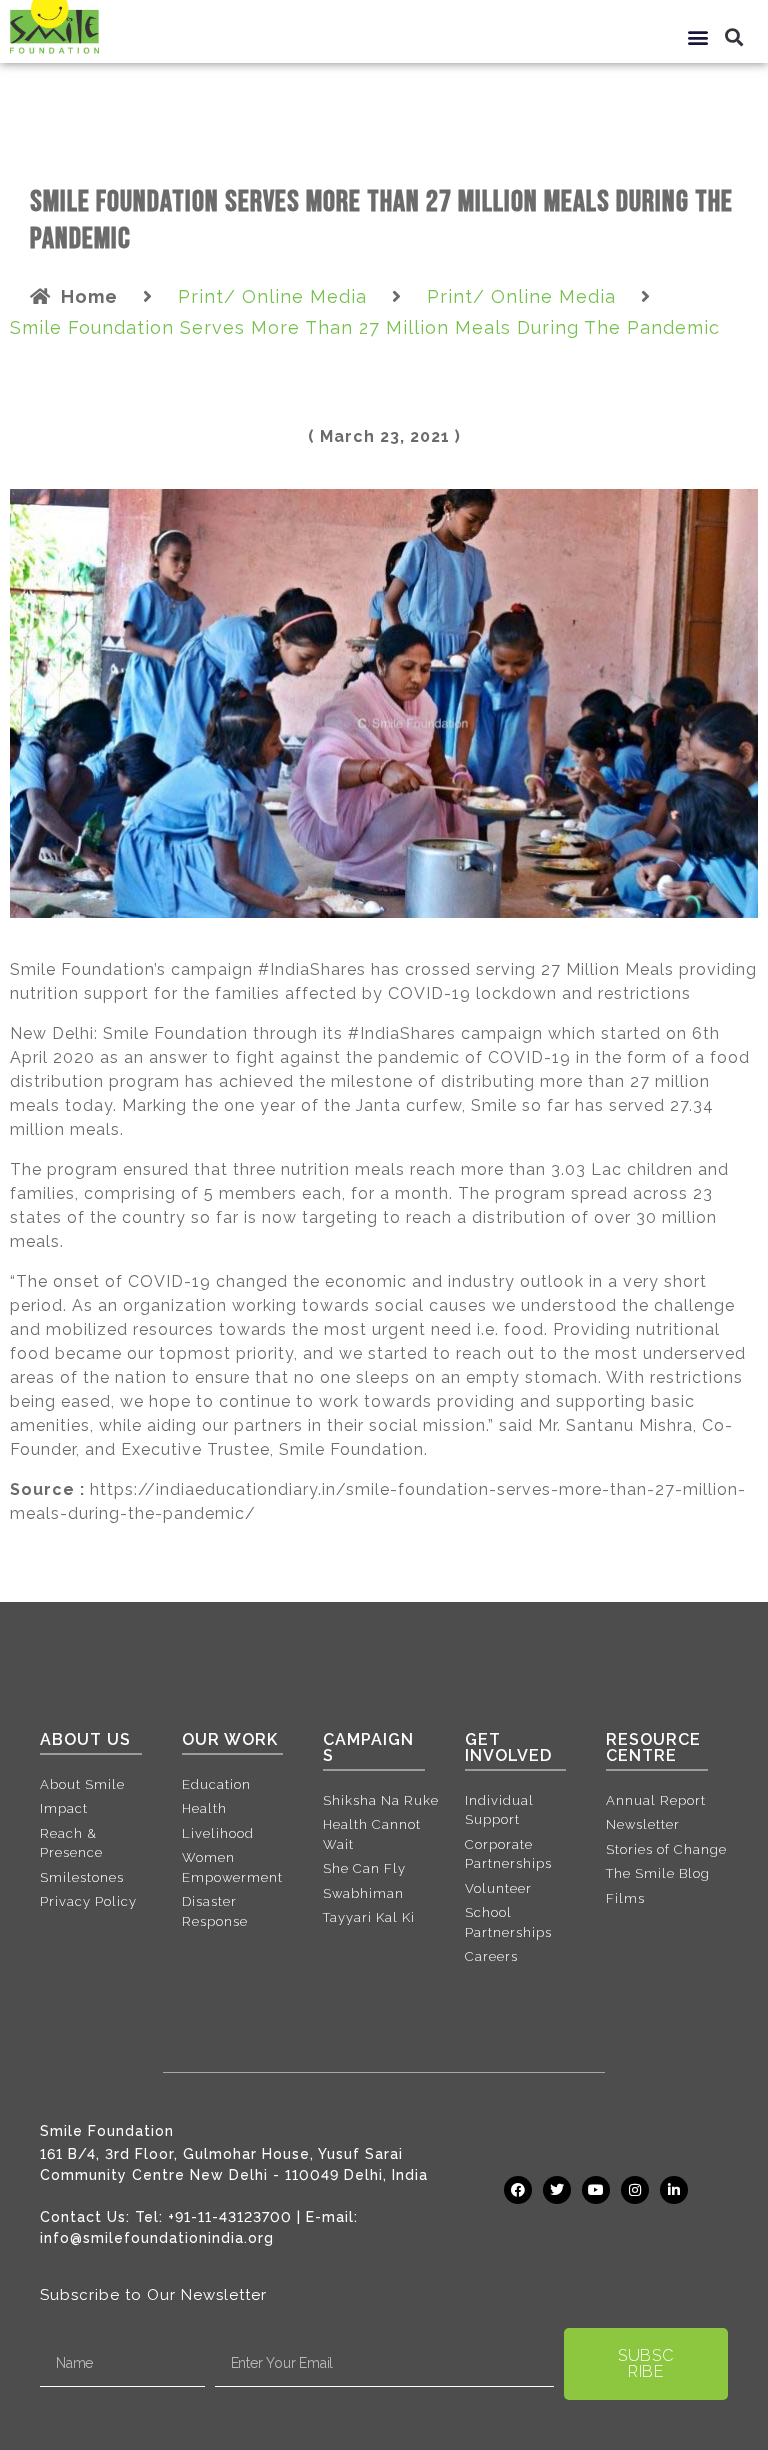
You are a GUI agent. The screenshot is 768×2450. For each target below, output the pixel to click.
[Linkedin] (674, 2190)
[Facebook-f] (518, 2190)
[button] (699, 36)
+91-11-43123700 (230, 2217)
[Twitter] (557, 2190)
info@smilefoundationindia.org (157, 2238)
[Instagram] (635, 2190)
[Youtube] (596, 2190)
